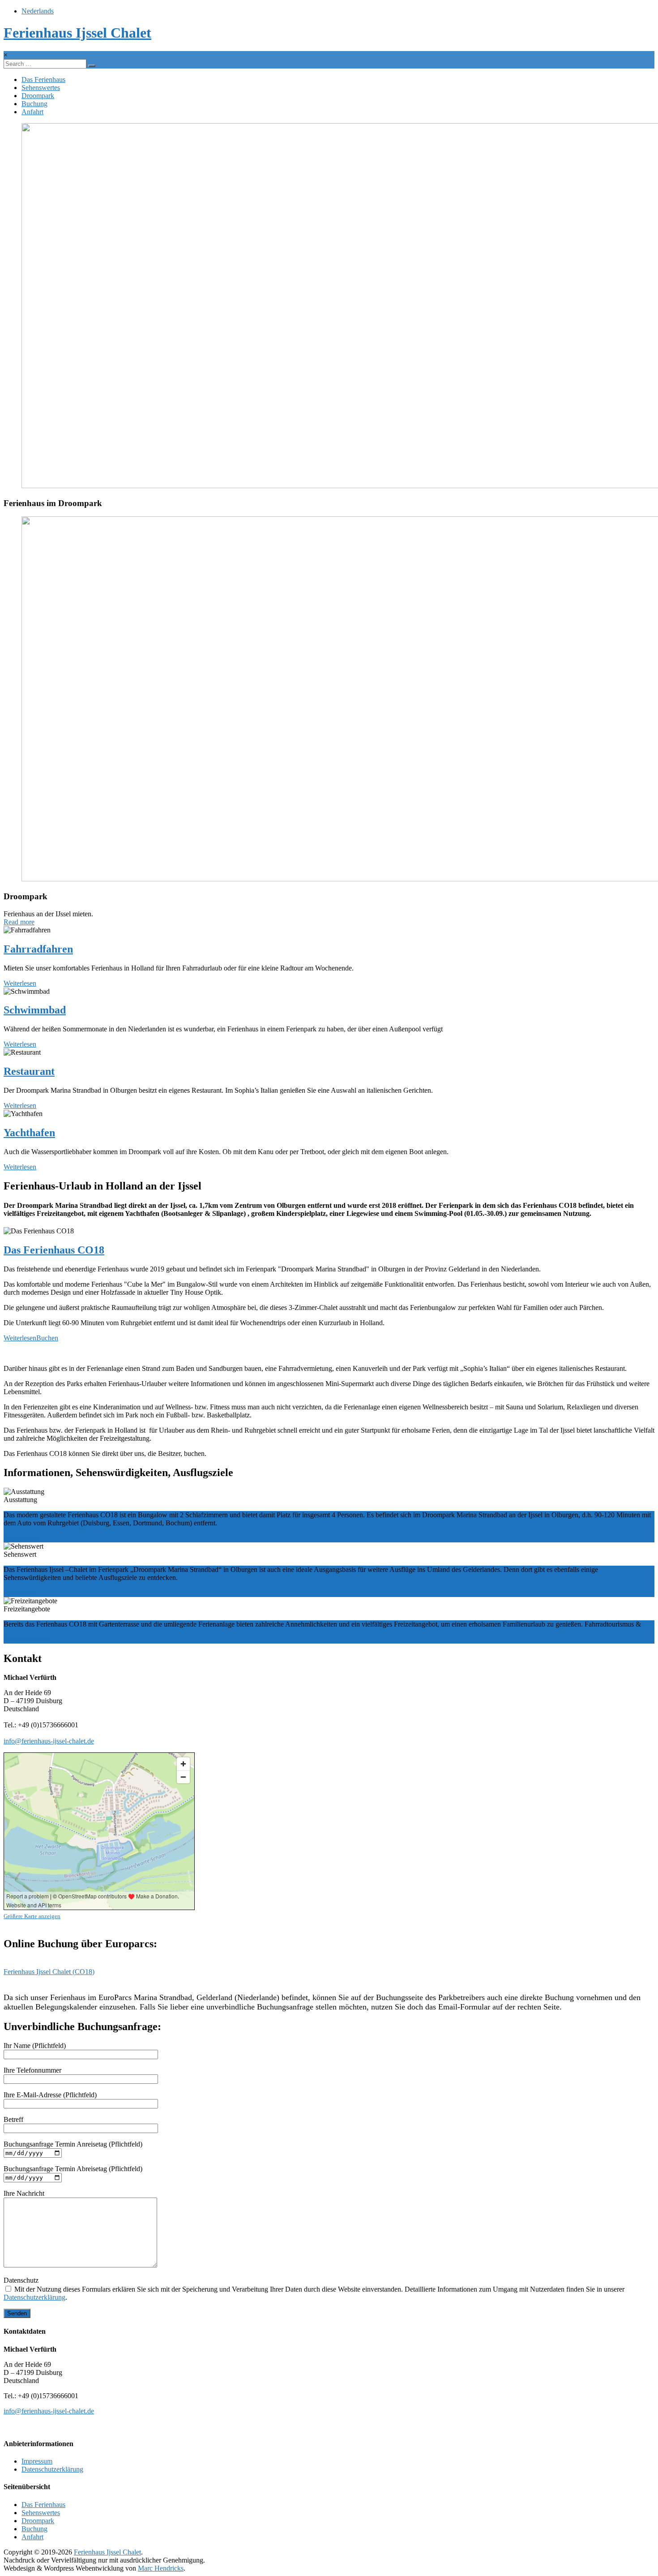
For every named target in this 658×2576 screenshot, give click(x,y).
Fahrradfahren (38, 949)
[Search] (92, 66)
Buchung (34, 104)
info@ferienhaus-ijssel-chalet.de (49, 1741)
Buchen (47, 1338)
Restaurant (29, 1071)
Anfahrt (32, 112)
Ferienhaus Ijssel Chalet (77, 33)
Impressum (37, 2461)
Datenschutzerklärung (34, 2297)
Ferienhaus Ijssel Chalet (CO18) (49, 1972)
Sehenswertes (41, 88)
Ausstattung (20, 1538)
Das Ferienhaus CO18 (54, 1250)
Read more (19, 922)
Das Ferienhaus (43, 79)
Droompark (38, 96)
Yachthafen (29, 1133)
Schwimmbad (35, 1010)
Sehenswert (20, 1593)
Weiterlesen (20, 983)
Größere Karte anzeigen (32, 1916)
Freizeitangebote (27, 1639)
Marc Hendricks (161, 2568)
